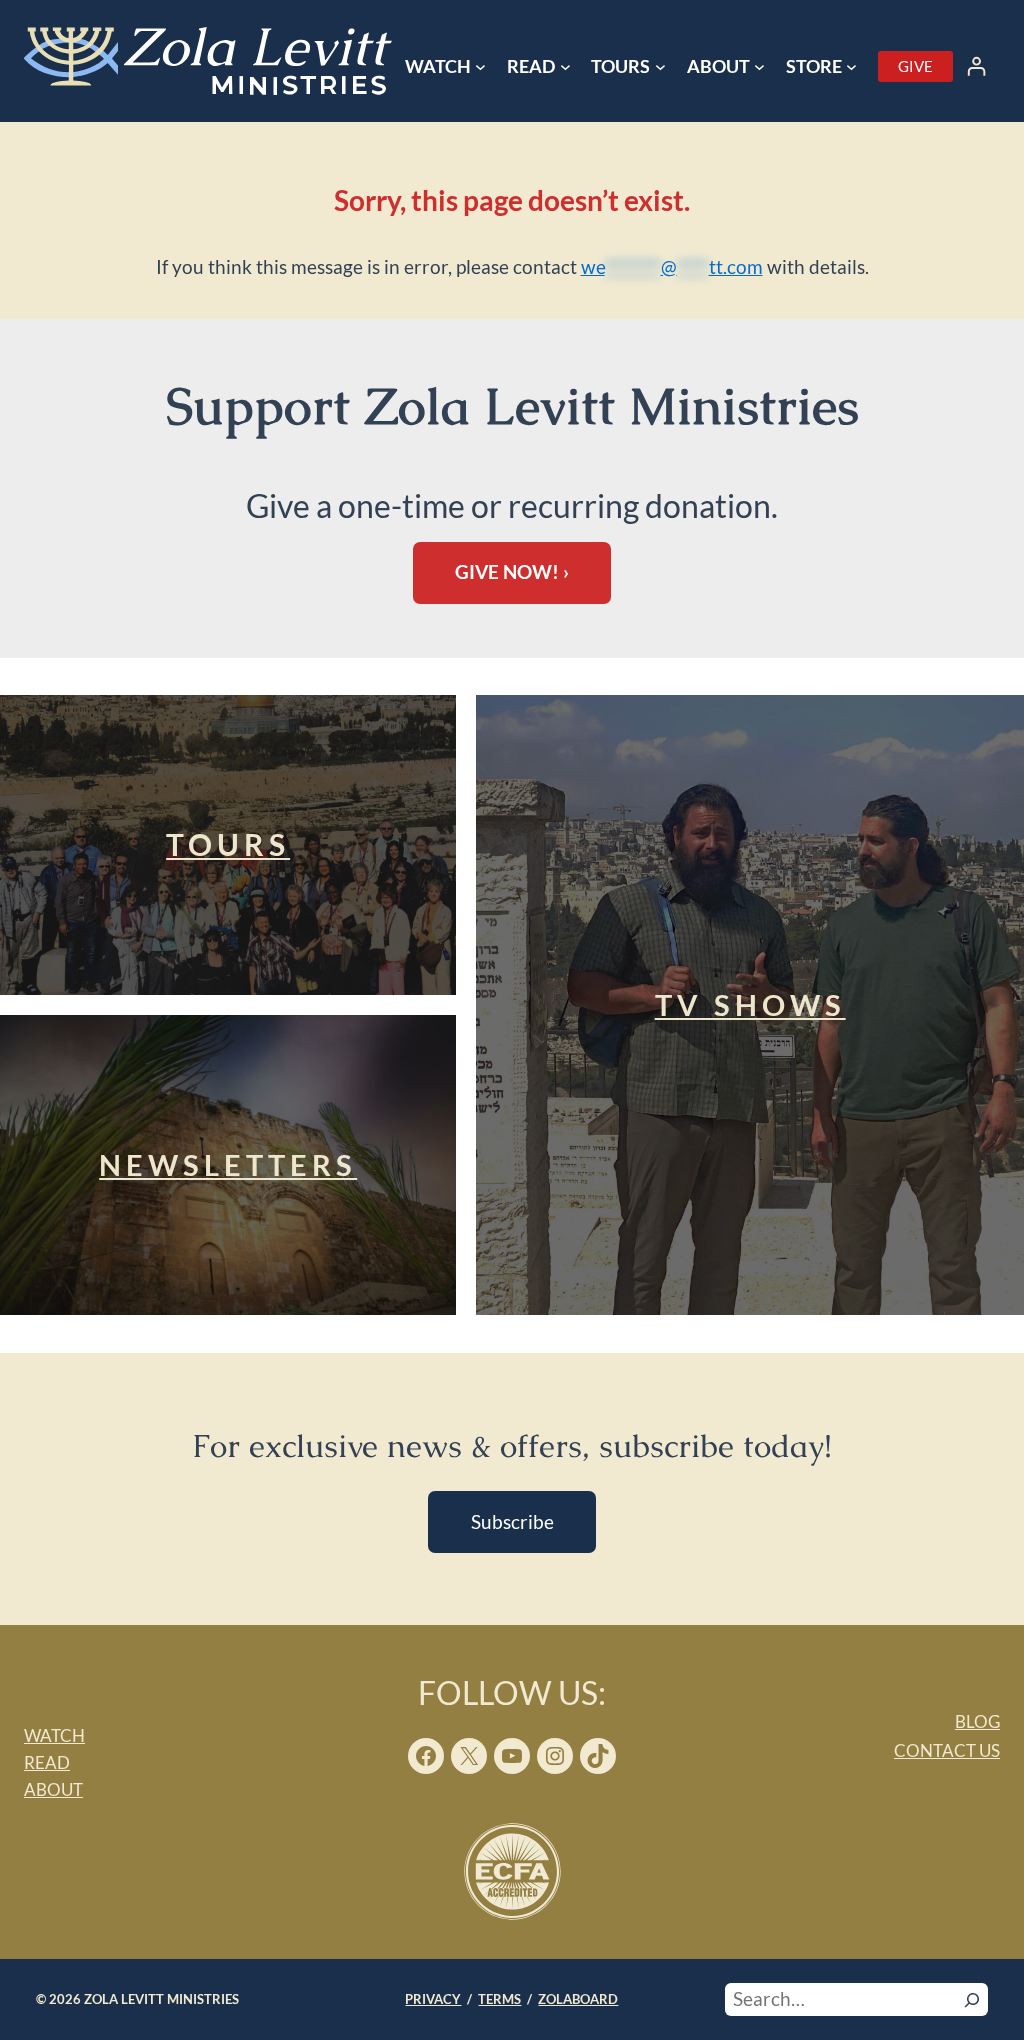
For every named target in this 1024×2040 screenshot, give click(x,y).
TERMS (499, 1999)
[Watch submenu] (480, 66)
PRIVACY (433, 1999)
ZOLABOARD (578, 1999)
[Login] (976, 66)
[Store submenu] (851, 66)
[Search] (972, 1999)
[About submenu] (759, 66)
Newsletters (228, 1165)
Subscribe (512, 1521)
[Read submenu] (565, 66)
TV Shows (750, 1005)
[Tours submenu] (660, 66)
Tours (228, 844)
